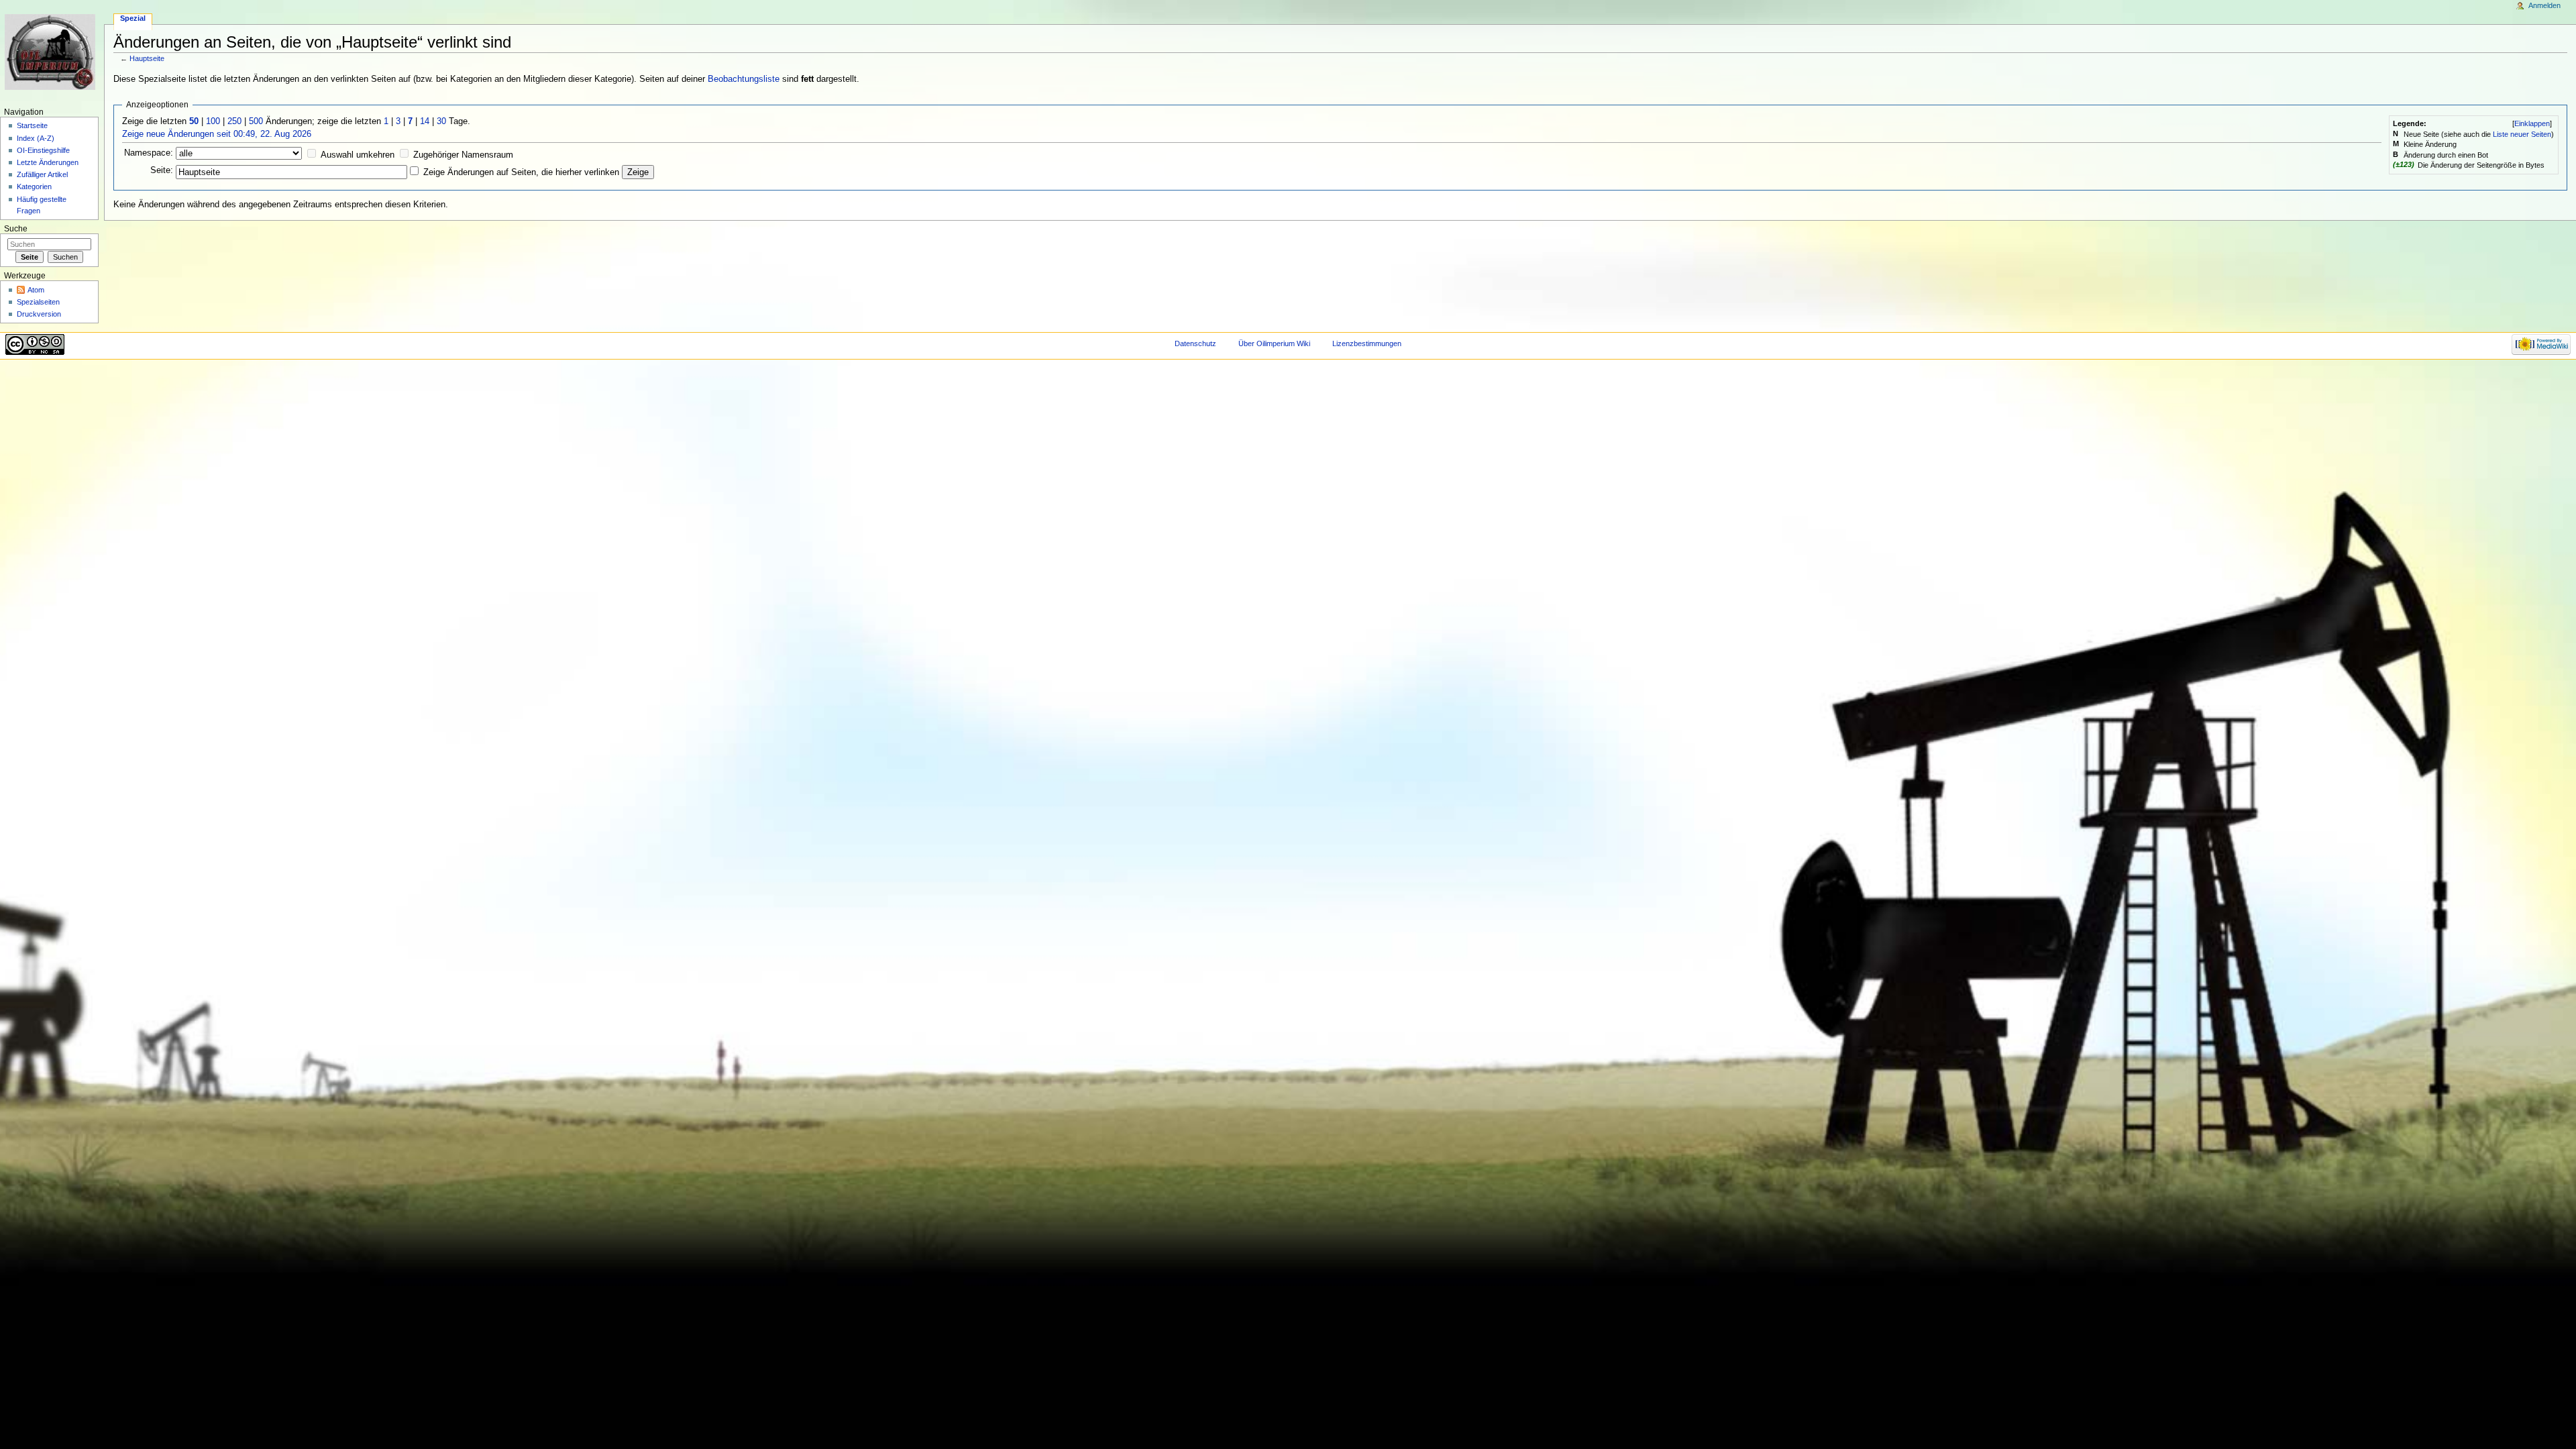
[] (2532, 123)
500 (256, 121)
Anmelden (2544, 5)
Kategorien (34, 186)
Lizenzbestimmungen (1367, 343)
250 (234, 121)
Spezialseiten (38, 302)
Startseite (32, 125)
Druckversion (39, 314)
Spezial (133, 18)
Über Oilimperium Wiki (1274, 343)
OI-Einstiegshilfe (43, 150)
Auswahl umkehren (358, 155)
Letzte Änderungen (48, 162)
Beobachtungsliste (744, 79)
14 (425, 121)
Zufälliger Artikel (42, 174)
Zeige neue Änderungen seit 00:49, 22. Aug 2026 (217, 134)
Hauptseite (147, 58)
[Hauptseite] (52, 52)
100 (213, 121)
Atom (36, 290)
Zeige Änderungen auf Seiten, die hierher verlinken (521, 172)
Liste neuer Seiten (2522, 134)
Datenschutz (1195, 343)
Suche (16, 229)
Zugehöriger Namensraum (463, 155)
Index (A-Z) (36, 138)
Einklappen (2532, 123)
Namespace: (149, 153)
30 (441, 121)
